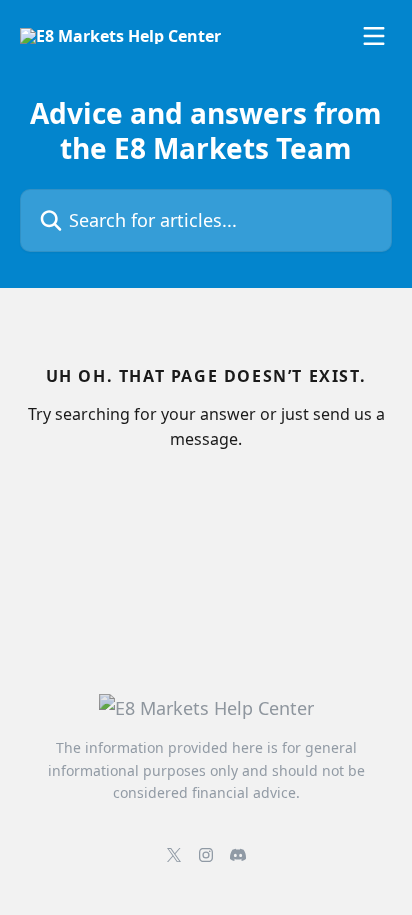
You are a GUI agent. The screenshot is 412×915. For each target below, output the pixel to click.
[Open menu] (374, 36)
